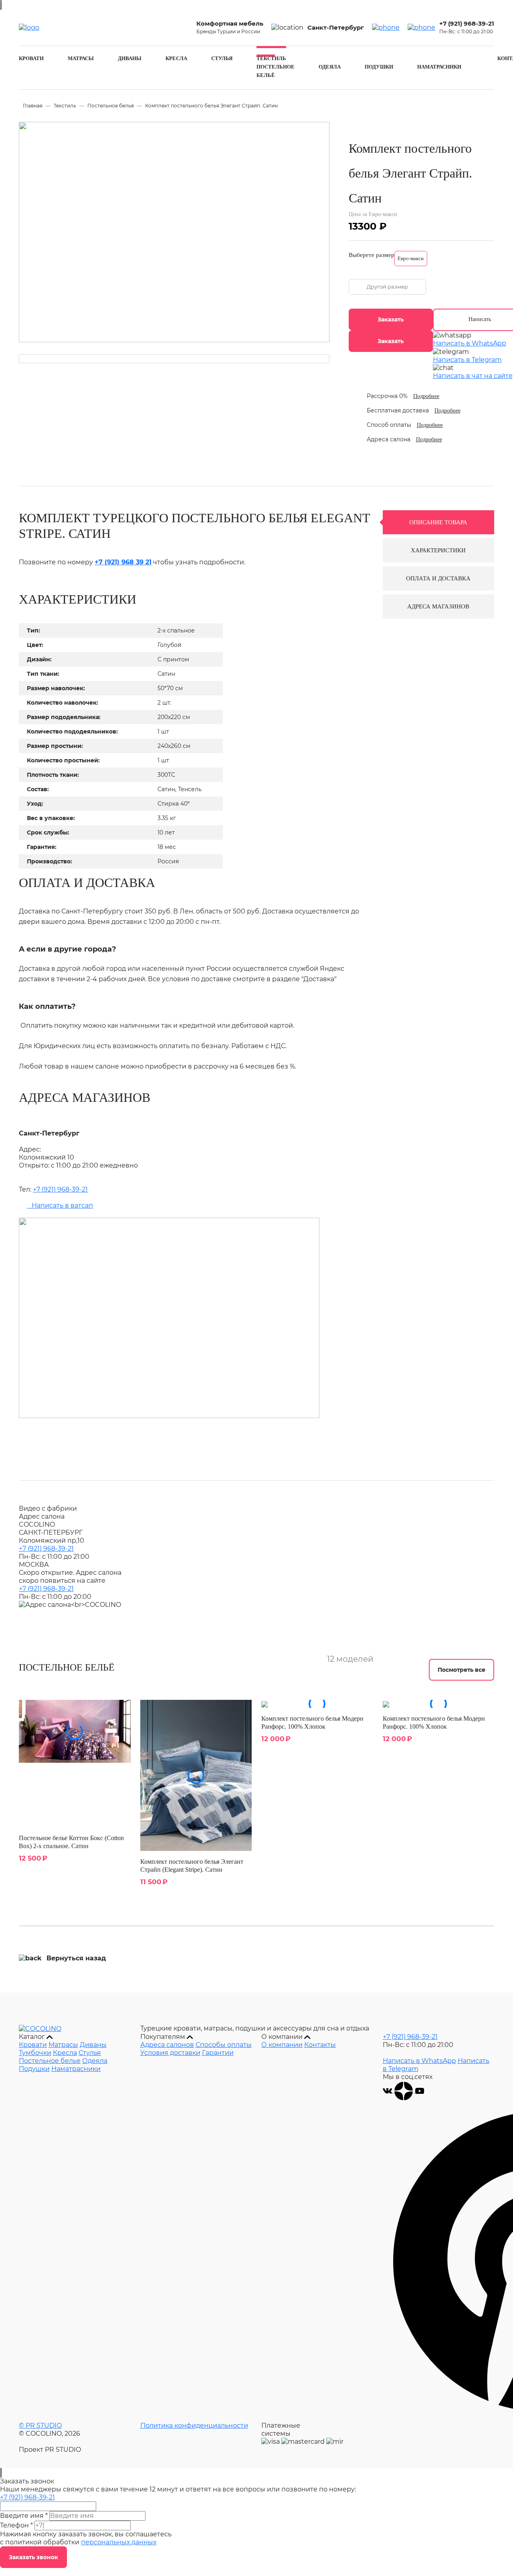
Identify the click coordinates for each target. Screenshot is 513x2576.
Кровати (31, 58)
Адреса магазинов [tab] (438, 606)
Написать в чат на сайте (473, 376)
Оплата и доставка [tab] (438, 578)
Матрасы (81, 58)
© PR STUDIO (40, 2425)
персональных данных (119, 2542)
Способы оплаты (224, 2045)
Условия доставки (170, 2053)
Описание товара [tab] (438, 522)
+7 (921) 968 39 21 (123, 562)
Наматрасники (439, 67)
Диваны (130, 58)
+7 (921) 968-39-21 (467, 23)
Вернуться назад (76, 1958)
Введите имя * (24, 2516)
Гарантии (218, 2053)
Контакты (320, 2045)
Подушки (379, 67)
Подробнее (426, 396)
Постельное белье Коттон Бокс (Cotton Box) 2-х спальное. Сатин (71, 1842)
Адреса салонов (167, 2045)
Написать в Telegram (467, 360)
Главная (33, 106)
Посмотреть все (461, 1670)
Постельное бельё (111, 106)
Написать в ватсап (60, 1205)
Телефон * (16, 2525)
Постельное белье (50, 2061)
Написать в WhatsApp (470, 343)
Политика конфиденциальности (194, 2425)
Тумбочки (35, 2053)
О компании (282, 2045)
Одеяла (330, 67)
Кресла (176, 58)
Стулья (222, 58)
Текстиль (271, 58)
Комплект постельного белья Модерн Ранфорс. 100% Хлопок (312, 1722)
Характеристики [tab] (438, 550)
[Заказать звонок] (386, 28)
